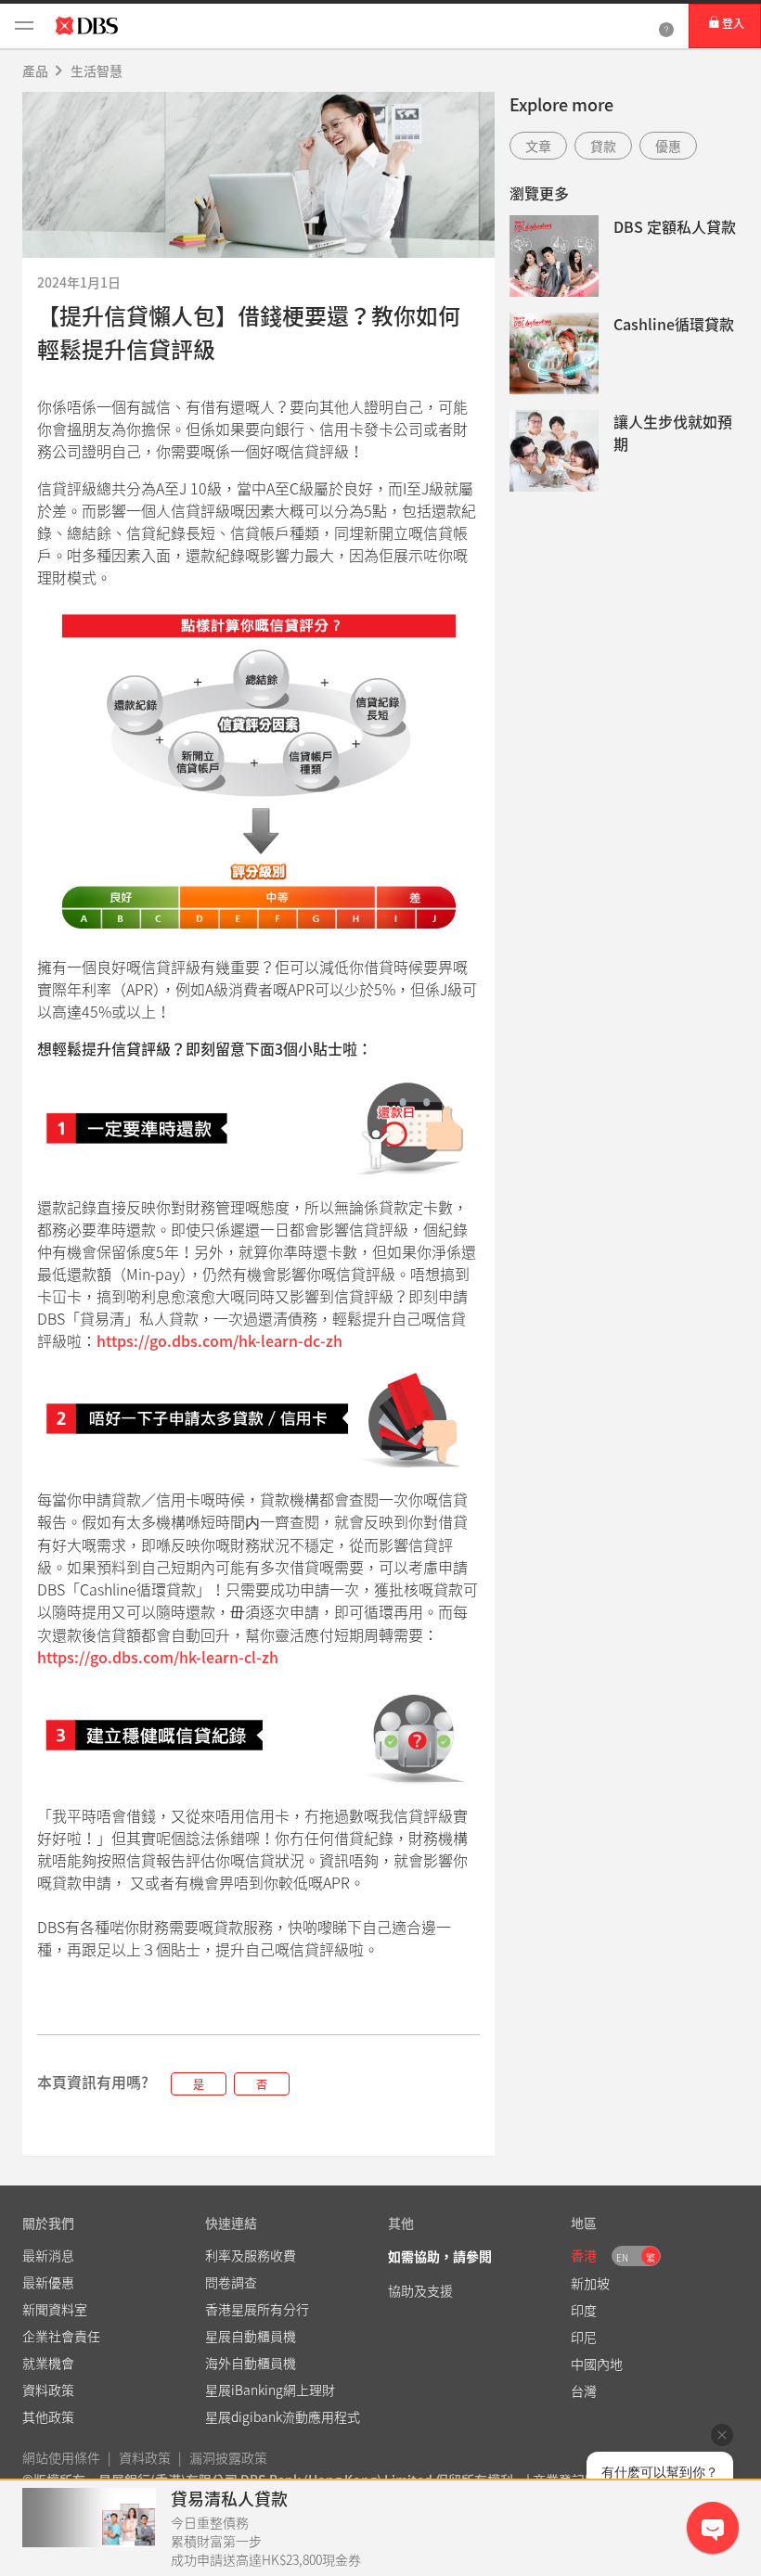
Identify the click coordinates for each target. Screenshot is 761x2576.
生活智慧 (97, 70)
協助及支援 (420, 2290)
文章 (538, 146)
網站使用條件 (61, 2457)
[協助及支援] (666, 26)
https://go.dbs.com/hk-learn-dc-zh (219, 1340)
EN (622, 2257)
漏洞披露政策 (228, 2457)
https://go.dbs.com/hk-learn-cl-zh (158, 1657)
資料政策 (145, 2457)
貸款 (603, 146)
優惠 (668, 146)
